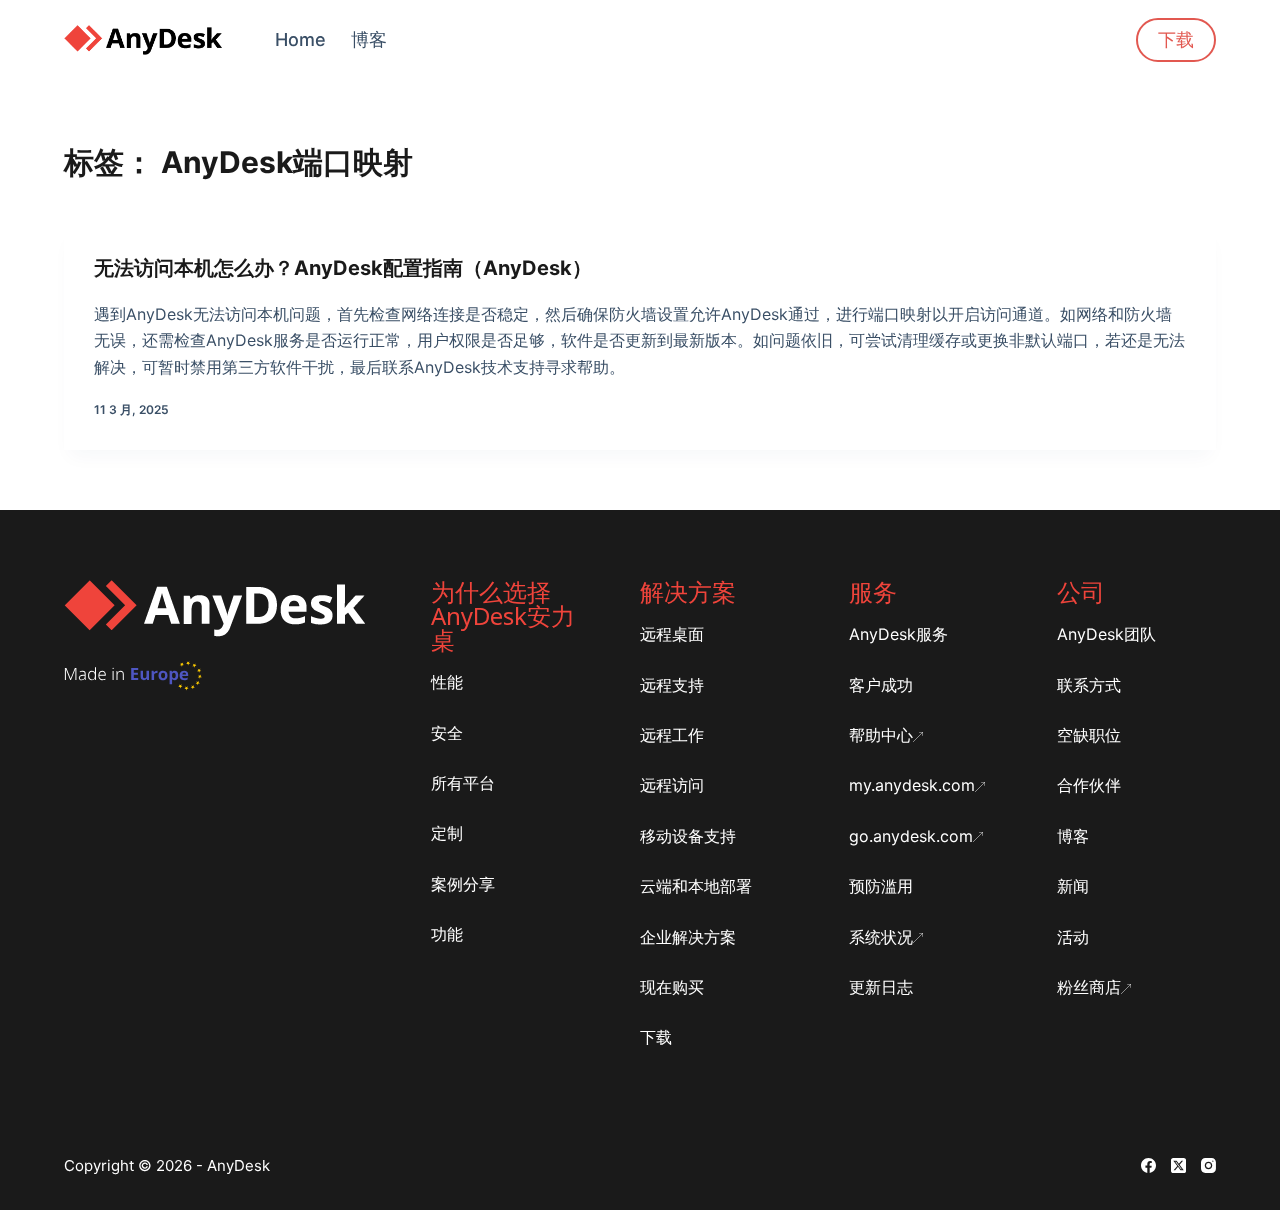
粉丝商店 (1089, 987)
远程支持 (672, 685)
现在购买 (672, 987)
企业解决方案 (688, 937)
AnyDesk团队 (1106, 634)
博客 (369, 39)
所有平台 (463, 783)
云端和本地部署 (696, 886)
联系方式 (1089, 685)
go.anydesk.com (911, 836)
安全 (447, 733)
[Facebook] (1148, 1165)
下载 (1176, 39)
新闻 (1073, 886)
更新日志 (881, 987)
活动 (1073, 937)
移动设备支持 (688, 836)
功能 (447, 934)
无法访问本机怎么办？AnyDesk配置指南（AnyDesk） (343, 268)
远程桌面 (672, 634)
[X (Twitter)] (1178, 1165)
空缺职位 (1089, 735)
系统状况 (881, 937)
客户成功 (881, 685)
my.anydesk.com (912, 785)
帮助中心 (881, 735)
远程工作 (672, 735)
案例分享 (463, 884)
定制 (447, 833)
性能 (447, 682)
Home (300, 39)
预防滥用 (881, 886)
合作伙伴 (1089, 785)
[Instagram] (1208, 1165)
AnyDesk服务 (898, 634)
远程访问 (672, 785)
